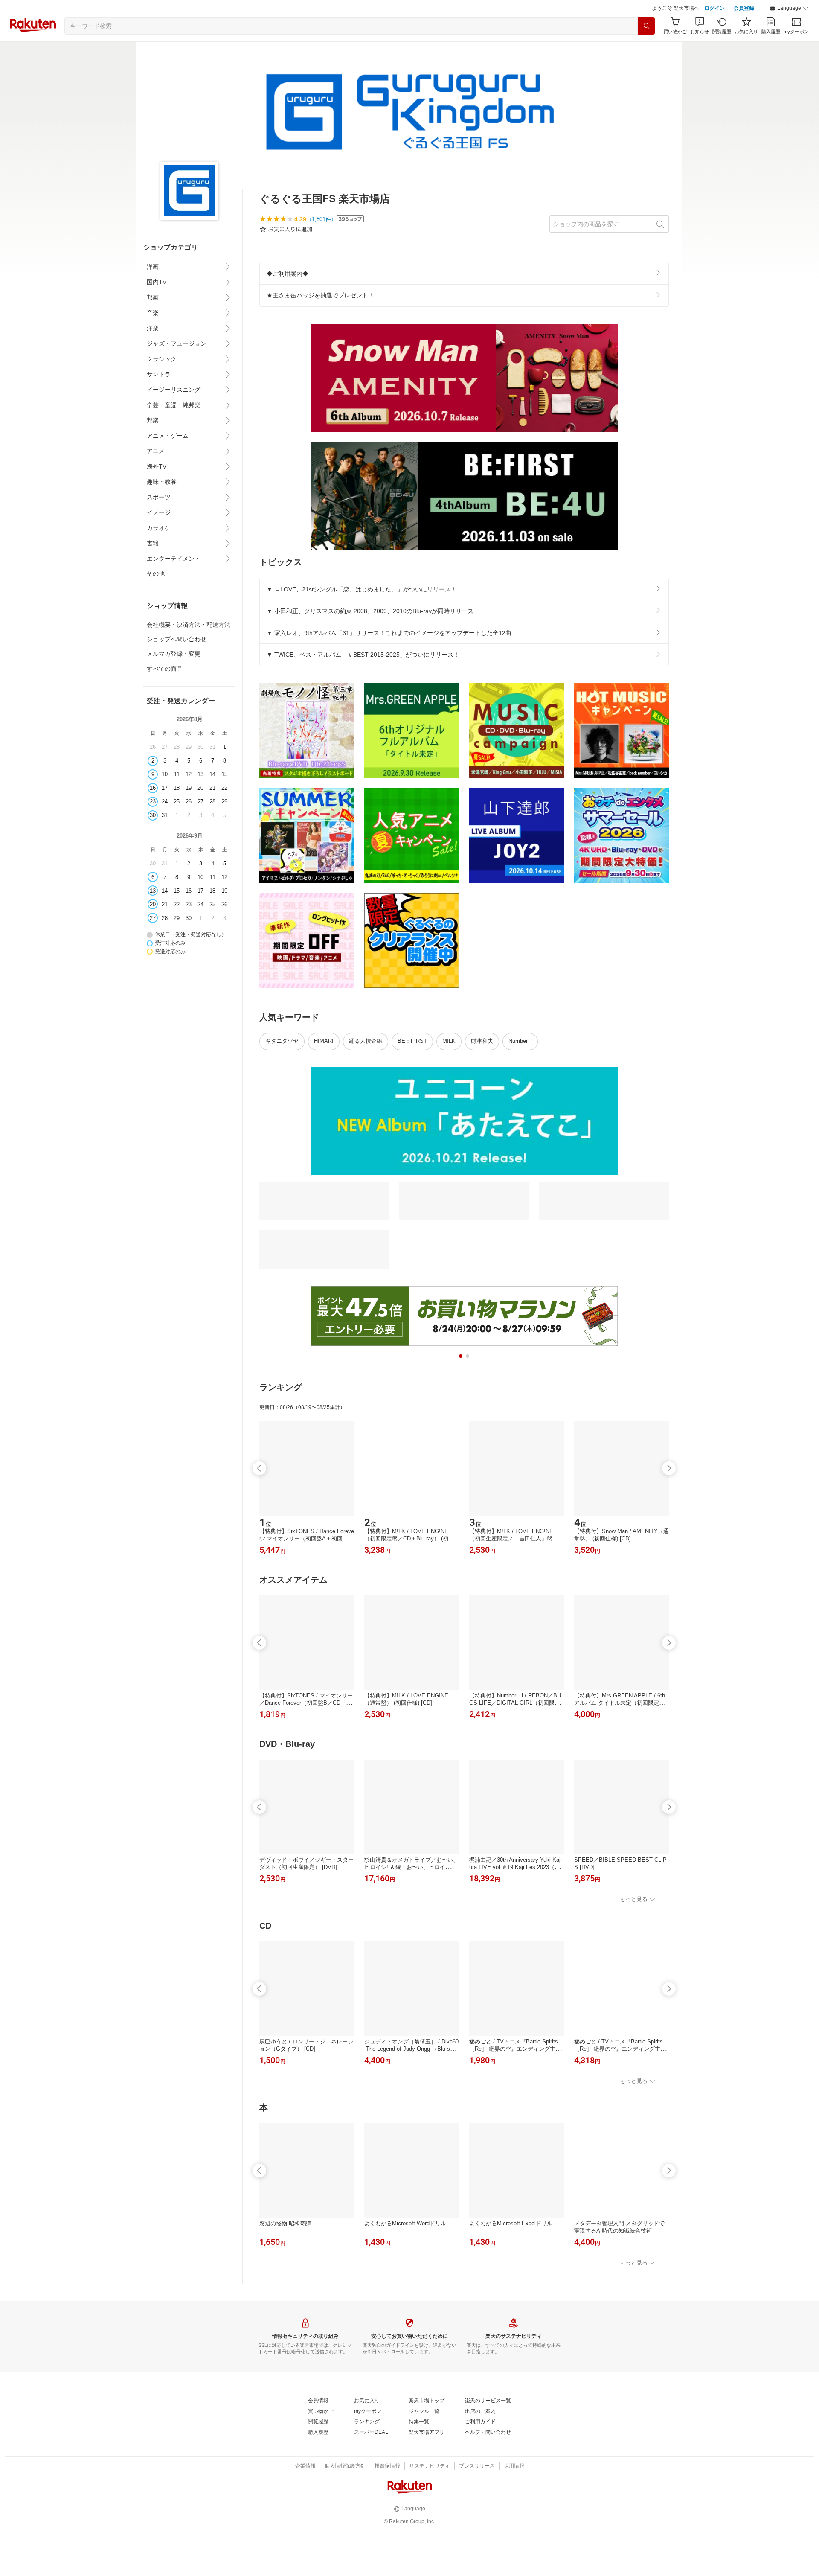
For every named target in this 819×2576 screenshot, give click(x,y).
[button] (789, 9)
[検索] (646, 26)
